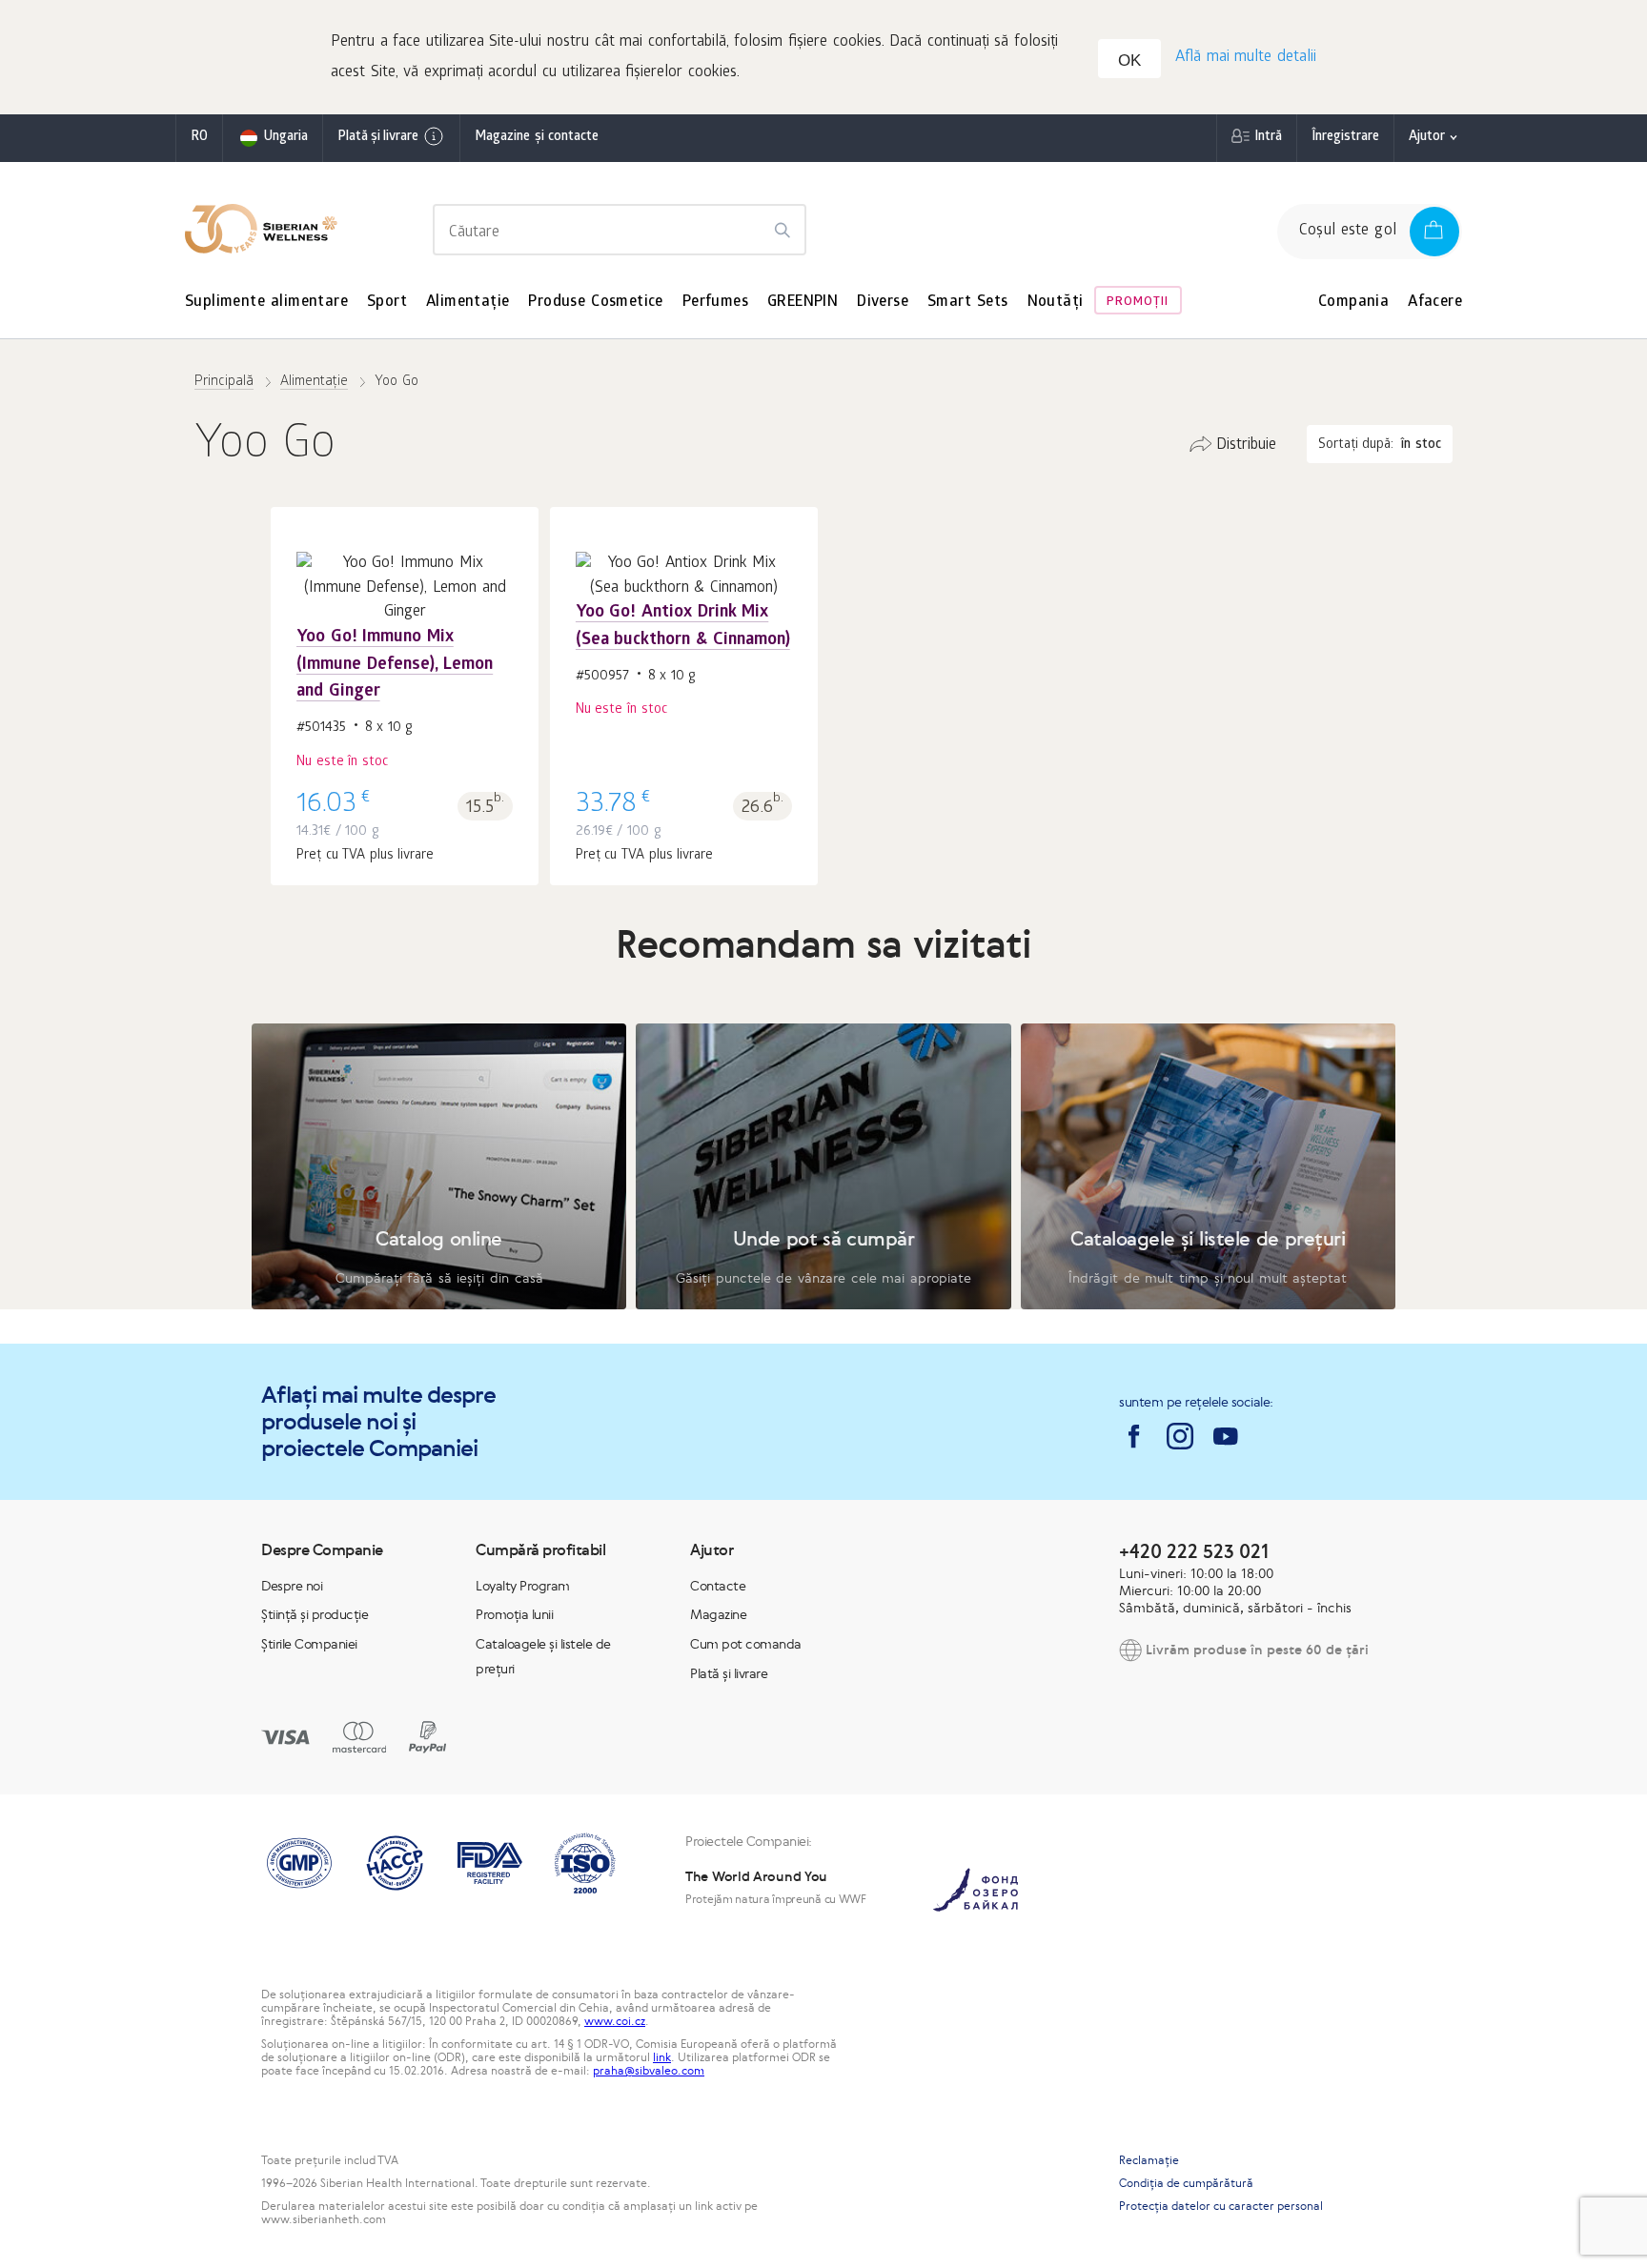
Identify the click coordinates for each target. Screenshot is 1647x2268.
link (662, 2057)
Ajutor (1427, 138)
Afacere (1435, 303)
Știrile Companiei (309, 1644)
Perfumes (715, 303)
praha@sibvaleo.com (649, 2071)
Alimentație (468, 303)
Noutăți (1056, 303)
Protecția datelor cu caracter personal (1221, 2206)
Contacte (718, 1586)
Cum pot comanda (746, 1644)
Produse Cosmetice (595, 303)
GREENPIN (803, 303)
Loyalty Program (523, 1586)
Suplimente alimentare (266, 303)
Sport (387, 303)
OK (1129, 61)
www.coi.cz (615, 2021)
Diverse (883, 303)
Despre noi (292, 1586)
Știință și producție (315, 1614)
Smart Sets (968, 303)
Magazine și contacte (537, 138)
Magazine (718, 1614)
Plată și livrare (378, 138)
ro (199, 138)
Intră (1268, 138)
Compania (1353, 303)
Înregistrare (1345, 138)
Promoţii (1138, 303)
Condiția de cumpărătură (1186, 2183)
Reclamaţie (1149, 2160)
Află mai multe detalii (1246, 58)
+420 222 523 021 (1194, 1551)
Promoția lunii (514, 1614)
